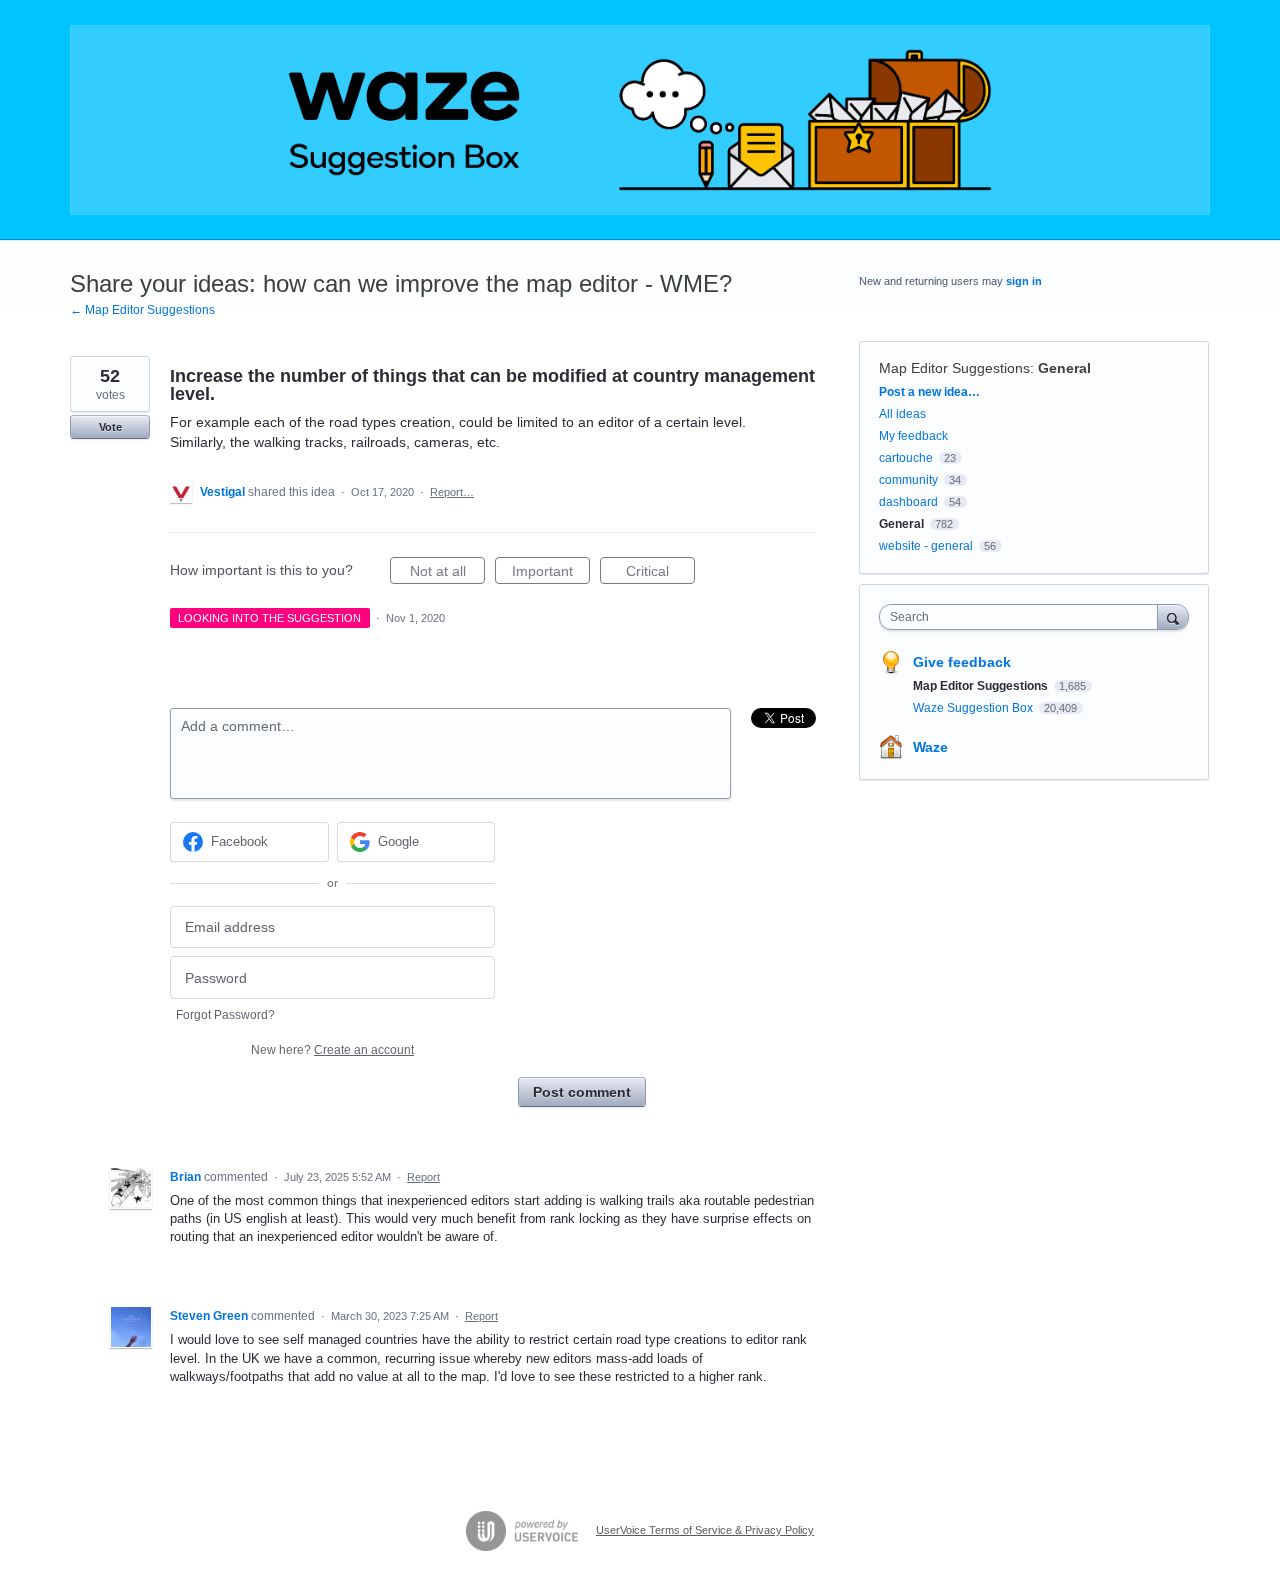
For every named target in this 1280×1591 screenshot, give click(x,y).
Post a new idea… (929, 392)
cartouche (906, 458)
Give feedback (962, 662)
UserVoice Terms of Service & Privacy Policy (705, 1530)
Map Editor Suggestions (954, 368)
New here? (332, 1050)
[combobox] (1023, 617)
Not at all (447, 573)
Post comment (582, 1092)
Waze (930, 747)
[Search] (1173, 616)
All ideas (902, 414)
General (1064, 368)
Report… (452, 492)
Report (423, 1177)
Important (551, 573)
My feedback (913, 436)
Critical (660, 573)
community (908, 480)
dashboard (908, 502)
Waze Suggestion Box (974, 708)
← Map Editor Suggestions (142, 310)
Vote (110, 427)
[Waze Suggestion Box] (640, 120)
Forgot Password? (225, 1015)
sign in (1024, 281)
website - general (926, 546)
